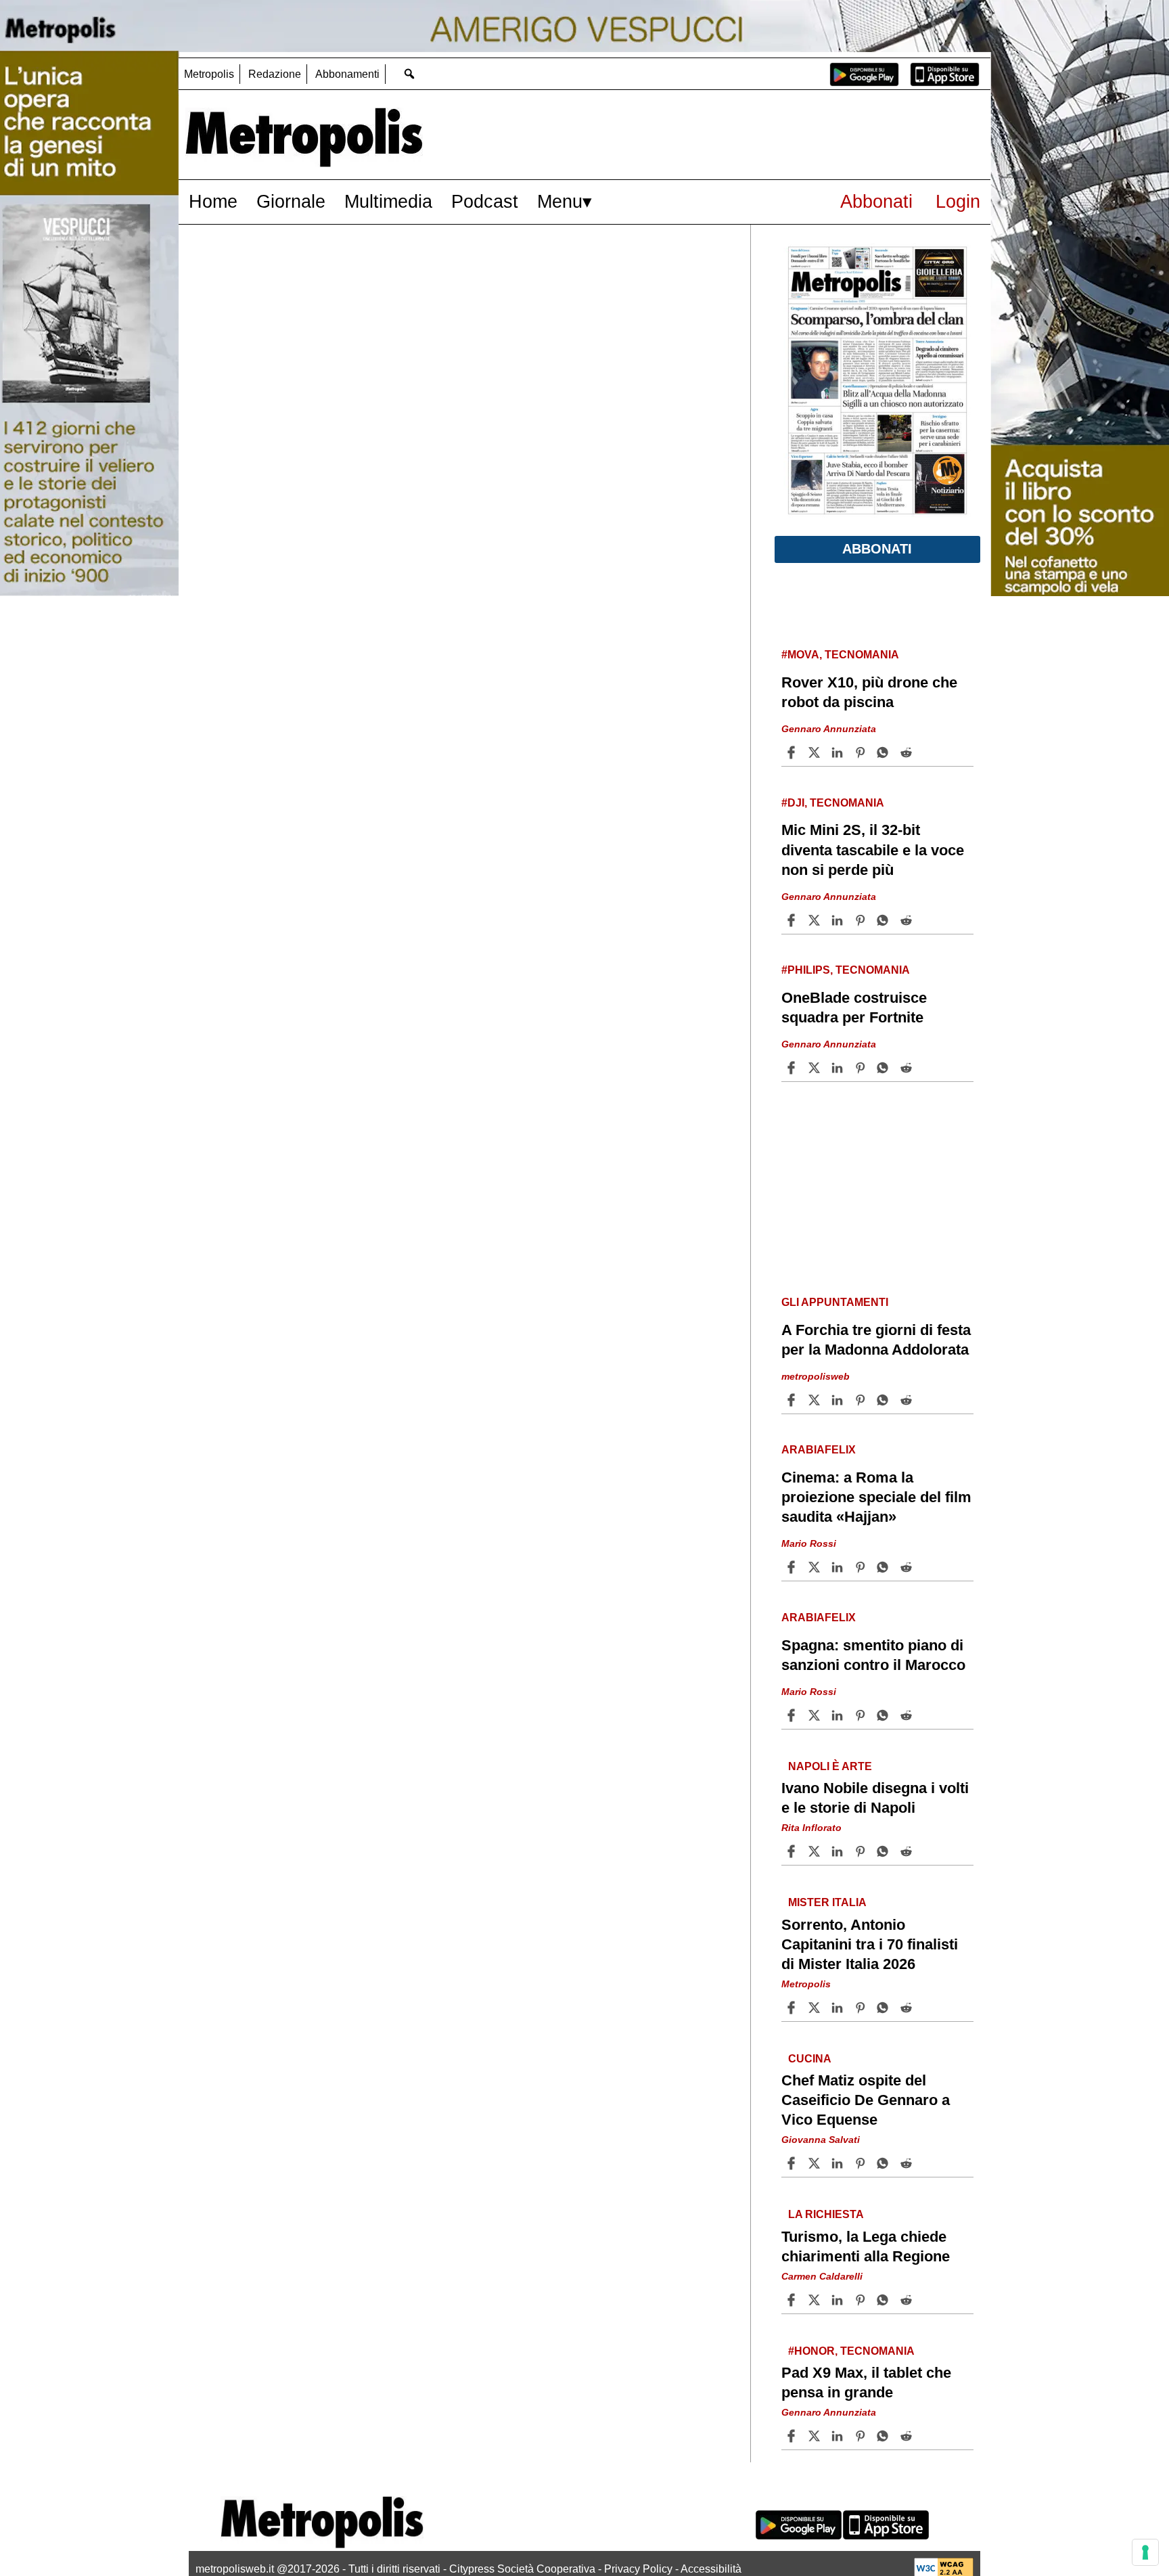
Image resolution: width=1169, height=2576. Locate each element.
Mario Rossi (809, 1543)
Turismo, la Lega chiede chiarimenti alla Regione (866, 2246)
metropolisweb (816, 1376)
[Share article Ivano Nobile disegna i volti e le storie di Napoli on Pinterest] (862, 1851)
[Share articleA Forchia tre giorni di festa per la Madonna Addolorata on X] (816, 1400)
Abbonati (876, 201)
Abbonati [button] (877, 549)
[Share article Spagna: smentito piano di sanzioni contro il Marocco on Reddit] (908, 1715)
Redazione (275, 74)
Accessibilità (711, 2569)
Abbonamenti (347, 74)
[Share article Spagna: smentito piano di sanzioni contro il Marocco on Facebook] (793, 1715)
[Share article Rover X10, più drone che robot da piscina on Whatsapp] (885, 752)
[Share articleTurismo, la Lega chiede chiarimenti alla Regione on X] (816, 2300)
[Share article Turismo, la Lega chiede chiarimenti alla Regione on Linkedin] (839, 2300)
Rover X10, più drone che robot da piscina (869, 692)
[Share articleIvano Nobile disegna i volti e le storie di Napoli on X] (816, 1851)
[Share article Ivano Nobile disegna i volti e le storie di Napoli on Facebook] (793, 1851)
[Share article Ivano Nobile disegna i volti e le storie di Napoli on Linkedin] (839, 1851)
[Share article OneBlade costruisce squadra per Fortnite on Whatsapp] (885, 1068)
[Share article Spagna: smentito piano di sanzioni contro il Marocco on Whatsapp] (885, 1715)
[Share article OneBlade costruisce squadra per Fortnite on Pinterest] (862, 1068)
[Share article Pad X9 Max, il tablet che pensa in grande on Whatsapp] (885, 2436)
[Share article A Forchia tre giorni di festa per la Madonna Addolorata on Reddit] (908, 1400)
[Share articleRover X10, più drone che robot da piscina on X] (816, 752)
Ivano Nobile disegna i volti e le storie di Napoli (875, 1798)
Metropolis (209, 74)
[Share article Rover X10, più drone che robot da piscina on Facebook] (793, 752)
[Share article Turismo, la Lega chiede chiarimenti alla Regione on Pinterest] (862, 2300)
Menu (560, 201)
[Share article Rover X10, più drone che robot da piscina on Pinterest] (862, 752)
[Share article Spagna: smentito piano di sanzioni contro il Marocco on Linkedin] (839, 1715)
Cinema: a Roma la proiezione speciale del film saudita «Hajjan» (876, 1497)
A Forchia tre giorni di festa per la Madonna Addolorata (876, 1340)
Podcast (485, 201)
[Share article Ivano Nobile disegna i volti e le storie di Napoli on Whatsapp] (885, 1851)
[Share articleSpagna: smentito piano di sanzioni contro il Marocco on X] (816, 1715)
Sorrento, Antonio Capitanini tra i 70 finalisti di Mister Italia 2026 (870, 1944)
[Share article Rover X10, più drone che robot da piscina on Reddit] (908, 752)
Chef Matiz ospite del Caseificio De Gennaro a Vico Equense (866, 2100)
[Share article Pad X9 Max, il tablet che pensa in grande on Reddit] (908, 2436)
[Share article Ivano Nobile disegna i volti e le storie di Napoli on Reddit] (908, 1851)
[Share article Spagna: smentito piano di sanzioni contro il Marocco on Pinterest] (862, 1715)
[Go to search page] (409, 73)
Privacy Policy (638, 2569)
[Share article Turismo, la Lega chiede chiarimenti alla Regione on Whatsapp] (885, 2300)
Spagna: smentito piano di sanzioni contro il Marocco (873, 1655)
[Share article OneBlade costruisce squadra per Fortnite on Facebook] (793, 1068)
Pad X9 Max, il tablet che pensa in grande (866, 2382)
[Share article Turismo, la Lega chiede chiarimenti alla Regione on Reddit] (908, 2300)
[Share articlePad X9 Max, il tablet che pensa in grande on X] (816, 2436)
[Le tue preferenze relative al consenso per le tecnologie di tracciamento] (1145, 2552)
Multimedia (388, 201)
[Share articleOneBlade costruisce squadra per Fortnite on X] (816, 1068)
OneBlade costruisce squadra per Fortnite (854, 1008)
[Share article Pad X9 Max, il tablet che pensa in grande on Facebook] (793, 2436)
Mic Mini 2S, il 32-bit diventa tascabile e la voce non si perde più (873, 850)
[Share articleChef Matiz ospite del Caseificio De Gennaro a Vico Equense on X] (816, 2163)
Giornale (291, 201)
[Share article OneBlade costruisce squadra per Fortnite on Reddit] (908, 1068)
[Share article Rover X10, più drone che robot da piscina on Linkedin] (839, 752)
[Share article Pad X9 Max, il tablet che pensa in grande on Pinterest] (862, 2436)
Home (213, 201)
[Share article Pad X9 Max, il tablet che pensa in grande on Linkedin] (839, 2436)
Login (958, 201)
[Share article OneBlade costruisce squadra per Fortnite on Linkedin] (839, 1068)
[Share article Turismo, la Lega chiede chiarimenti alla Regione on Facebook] (793, 2300)
